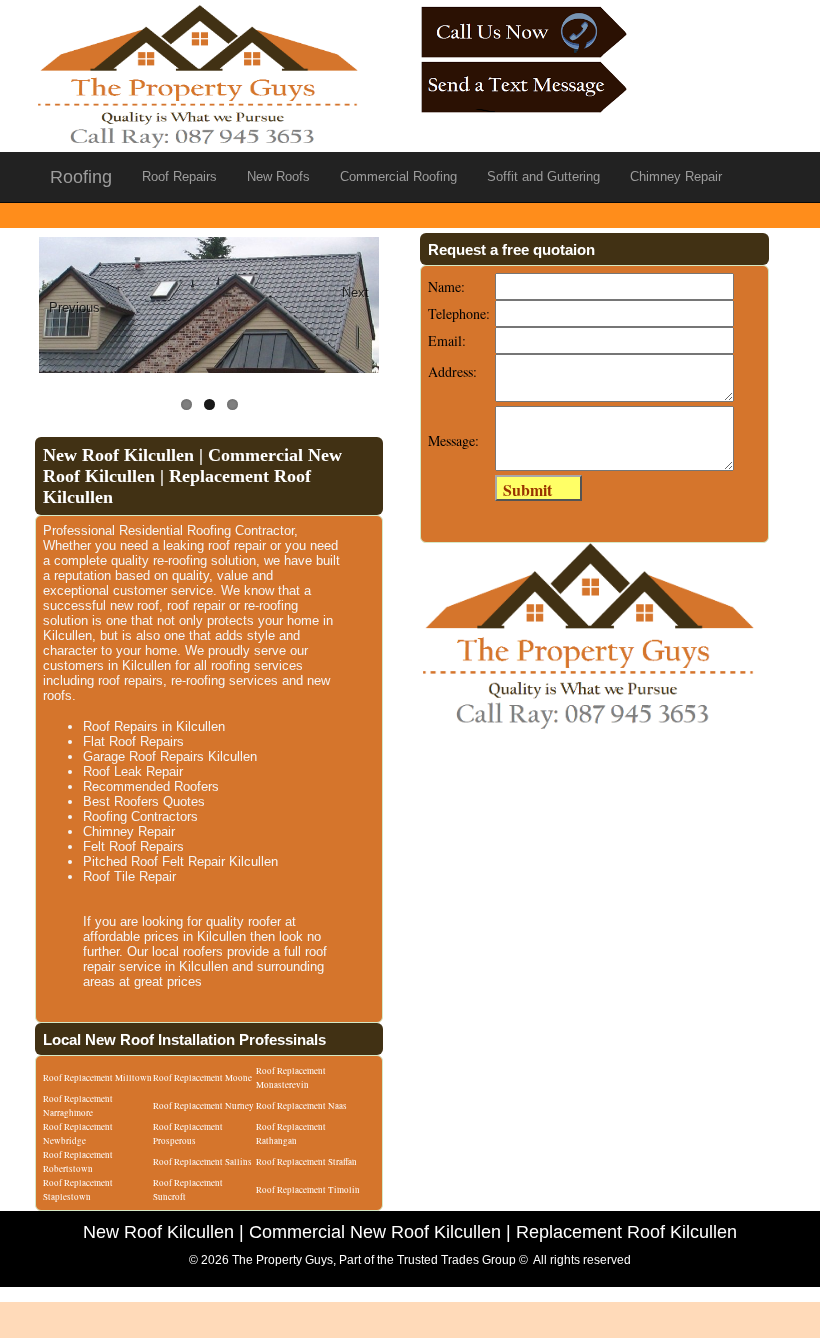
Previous (74, 307)
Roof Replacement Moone (202, 1078)
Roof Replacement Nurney (203, 1106)
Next (355, 292)
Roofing (81, 177)
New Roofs (278, 176)
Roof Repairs (179, 176)
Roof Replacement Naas (301, 1106)
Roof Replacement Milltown (97, 1078)
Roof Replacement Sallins (202, 1162)
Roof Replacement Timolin (308, 1190)
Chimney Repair (676, 176)
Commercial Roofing (398, 176)
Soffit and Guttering (543, 176)
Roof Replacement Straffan (306, 1162)
